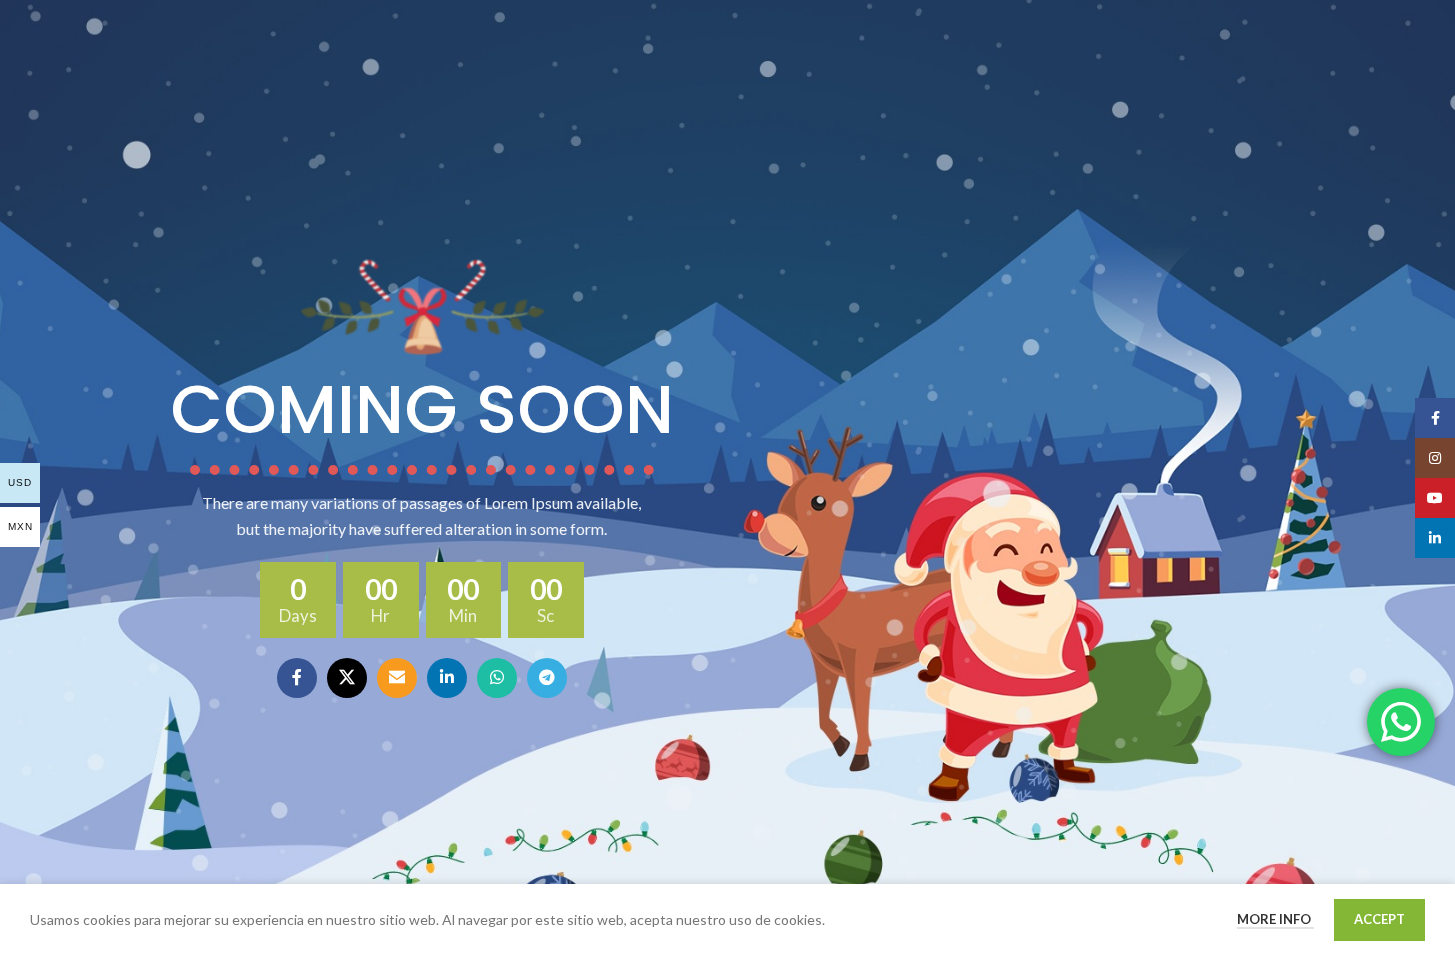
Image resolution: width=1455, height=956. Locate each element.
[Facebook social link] (297, 678)
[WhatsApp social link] (497, 678)
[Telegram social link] (547, 678)
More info (1275, 919)
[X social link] (347, 678)
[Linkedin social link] (447, 678)
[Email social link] (397, 678)
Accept (1379, 919)
